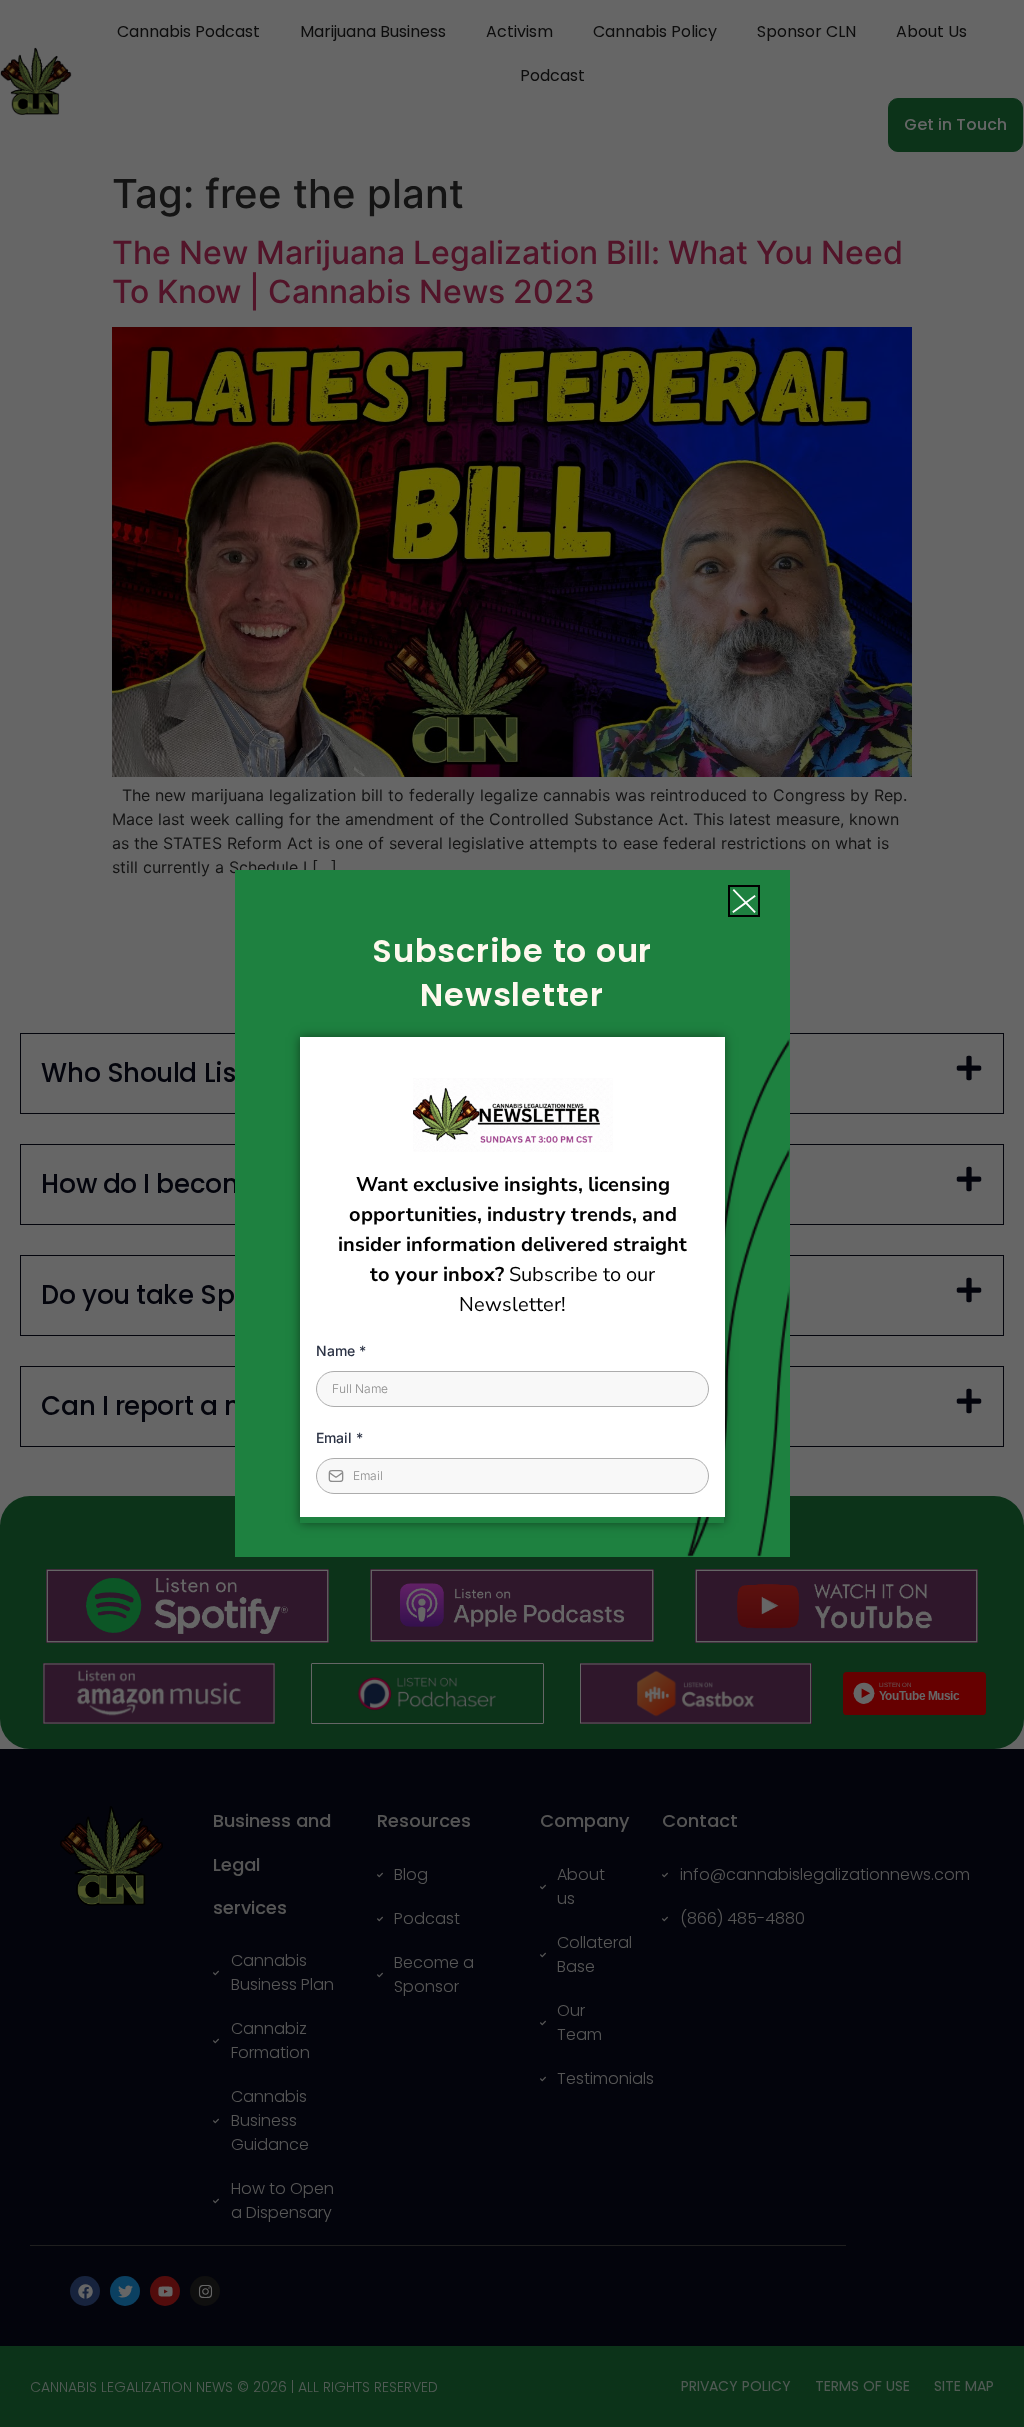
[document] (512, 1213)
